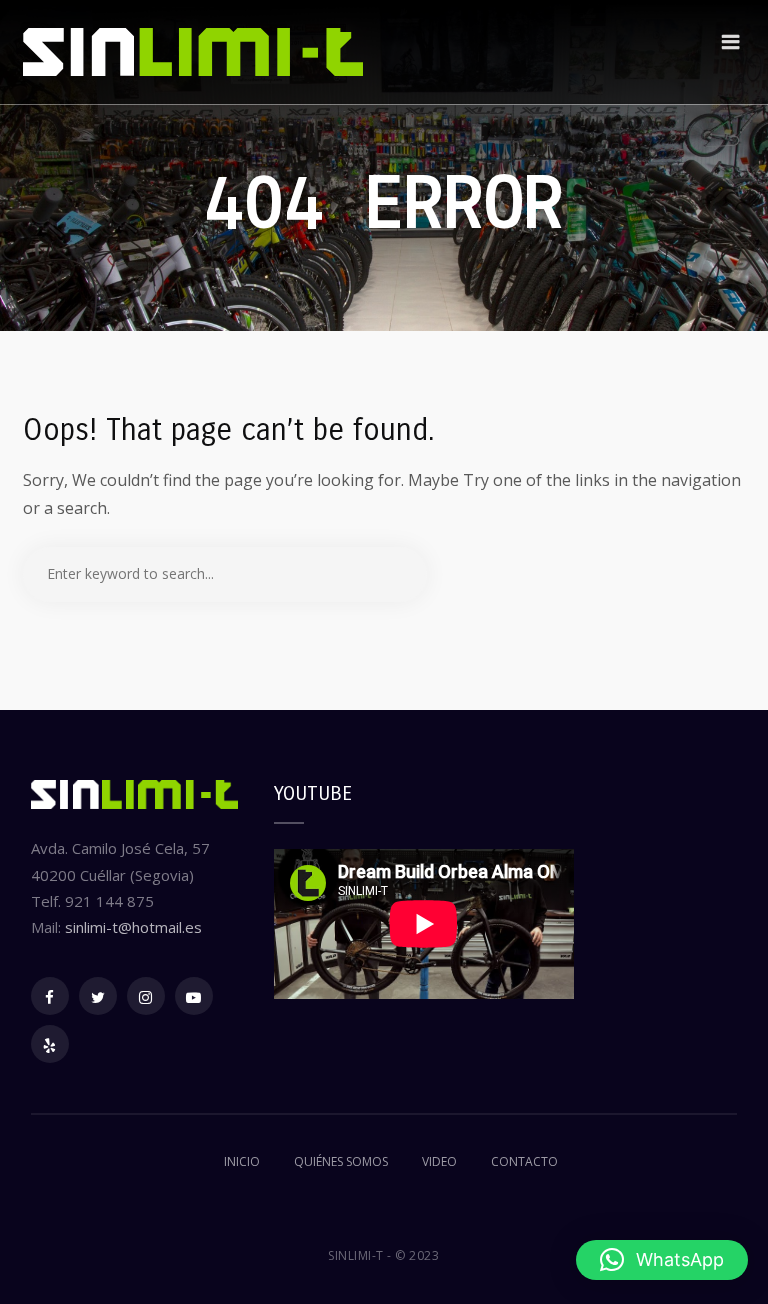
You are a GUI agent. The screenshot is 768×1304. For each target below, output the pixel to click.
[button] (662, 1260)
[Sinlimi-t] (193, 52)
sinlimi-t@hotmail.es (133, 927)
